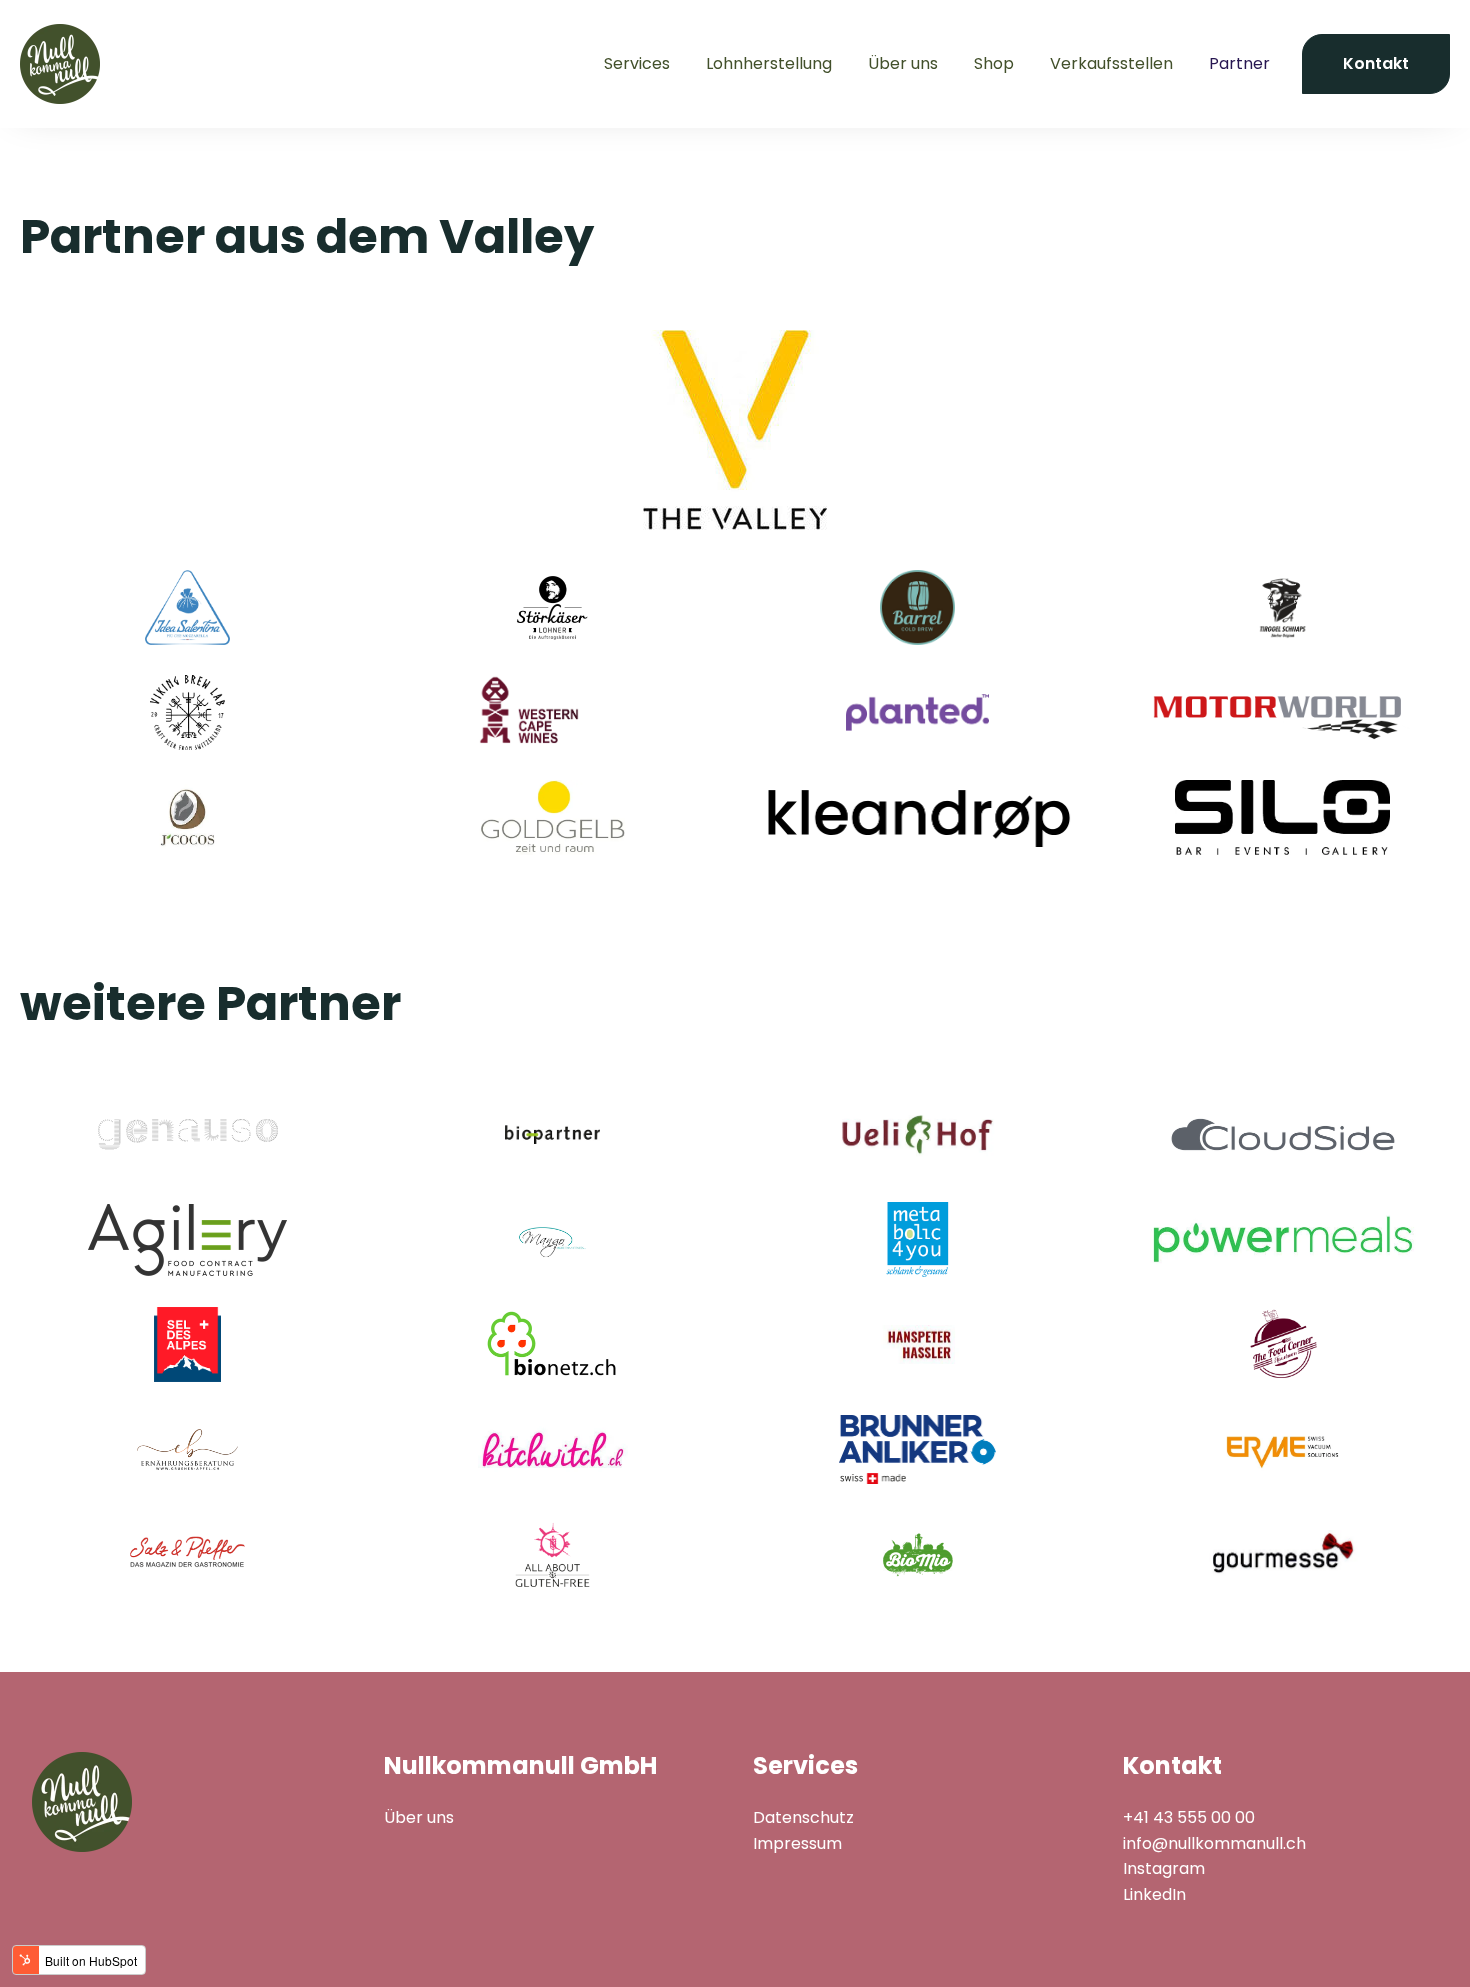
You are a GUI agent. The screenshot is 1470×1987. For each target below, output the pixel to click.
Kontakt (1376, 63)
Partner (1239, 63)
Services (637, 63)
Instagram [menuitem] (1164, 1868)
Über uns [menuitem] (419, 1817)
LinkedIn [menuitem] (1154, 1894)
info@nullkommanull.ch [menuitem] (1214, 1843)
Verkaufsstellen (1111, 63)
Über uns (903, 63)
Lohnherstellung (769, 63)
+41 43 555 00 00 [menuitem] (1189, 1817)
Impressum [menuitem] (797, 1843)
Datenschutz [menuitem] (803, 1817)
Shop (994, 63)
